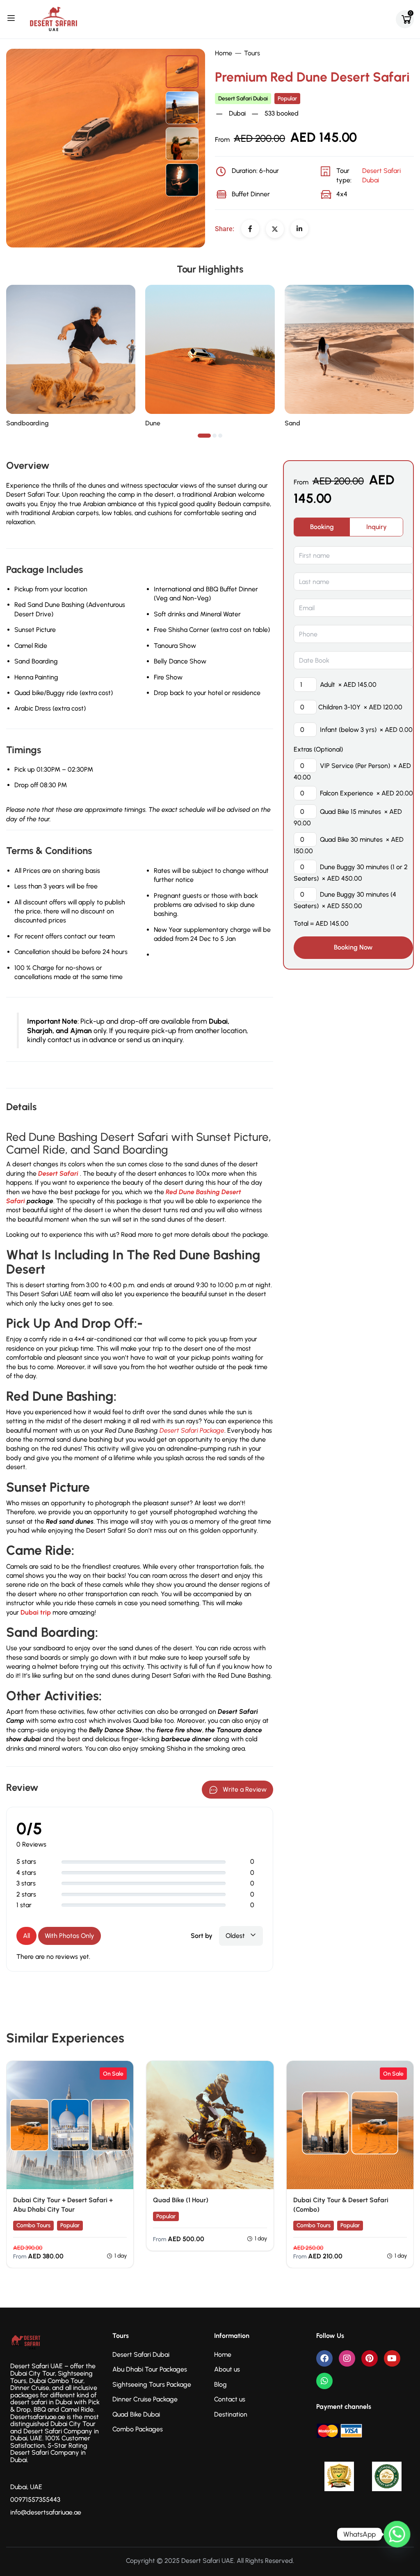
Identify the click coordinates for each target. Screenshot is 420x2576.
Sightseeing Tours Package (152, 2384)
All (26, 1936)
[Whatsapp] (324, 2381)
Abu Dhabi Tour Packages (150, 2369)
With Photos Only (70, 1936)
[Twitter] (275, 229)
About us (227, 2369)
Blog (220, 2384)
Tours (252, 53)
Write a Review (245, 1789)
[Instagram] (347, 2358)
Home (224, 53)
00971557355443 (35, 2500)
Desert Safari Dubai (243, 99)
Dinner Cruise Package (145, 2399)
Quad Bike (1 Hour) (181, 2200)
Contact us (230, 2399)
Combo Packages (138, 2429)
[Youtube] (392, 2358)
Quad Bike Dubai (136, 2414)
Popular (287, 99)
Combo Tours (33, 2225)
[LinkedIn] (299, 229)
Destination (231, 2414)
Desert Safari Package (192, 1430)
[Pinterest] (370, 2358)
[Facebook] (250, 229)
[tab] (322, 527)
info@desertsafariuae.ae (46, 2512)
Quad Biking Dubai (209, 2216)
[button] (204, 436)
